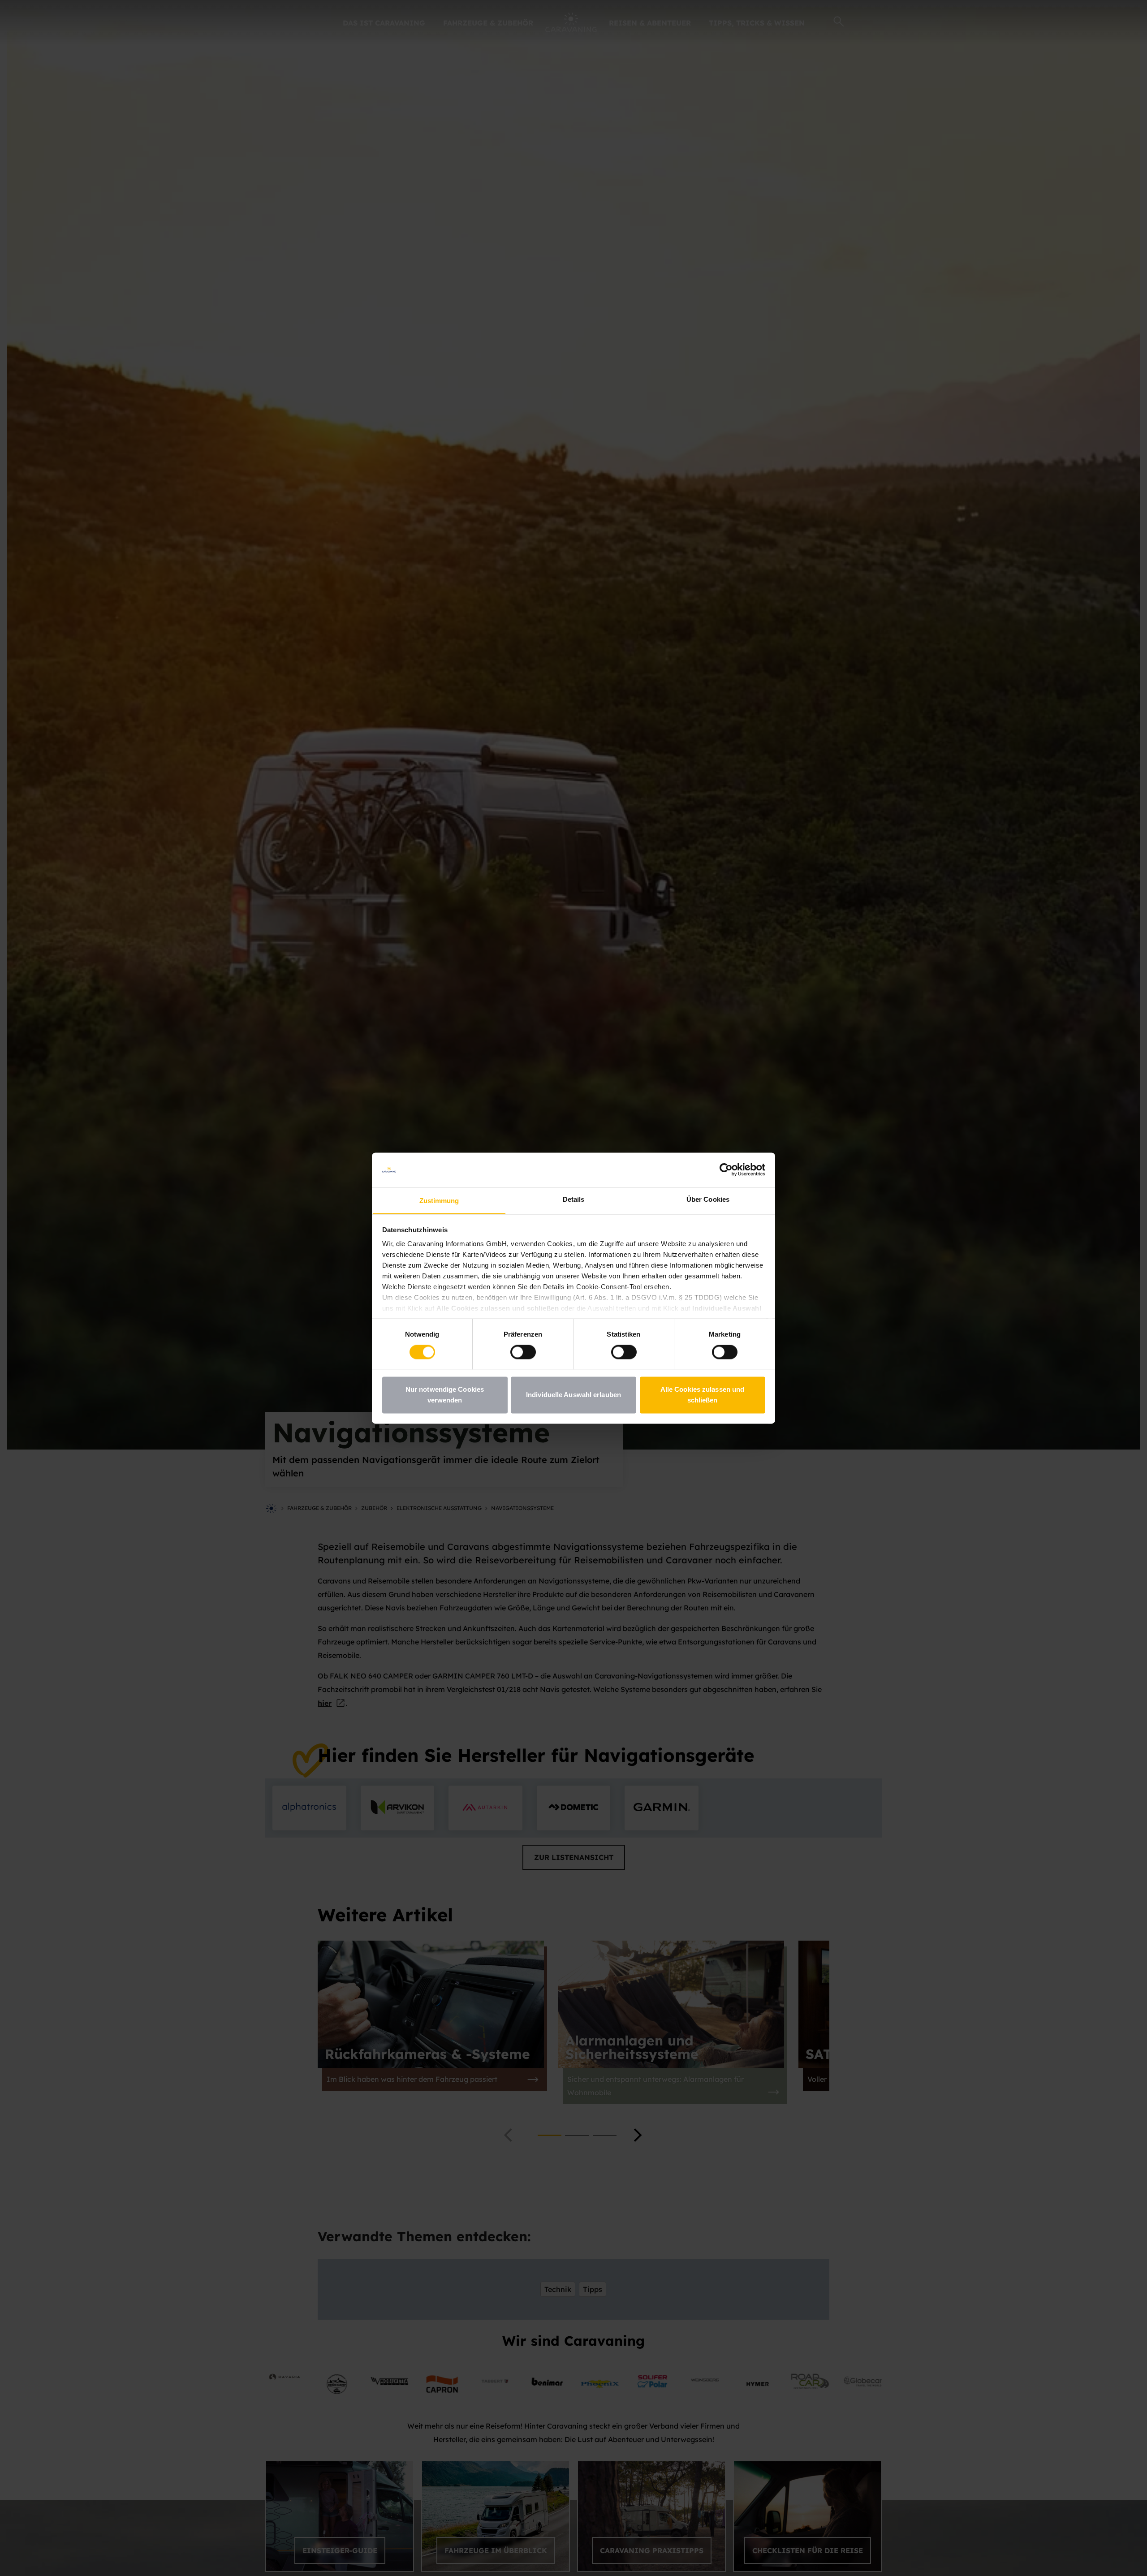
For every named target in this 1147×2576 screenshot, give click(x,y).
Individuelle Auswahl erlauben (573, 1395)
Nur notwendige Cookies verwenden (445, 1395)
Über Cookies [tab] (708, 1199)
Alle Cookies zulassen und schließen (703, 1395)
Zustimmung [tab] (439, 1201)
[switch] (523, 1352)
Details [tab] (574, 1199)
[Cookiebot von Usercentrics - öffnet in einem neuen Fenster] (726, 1169)
